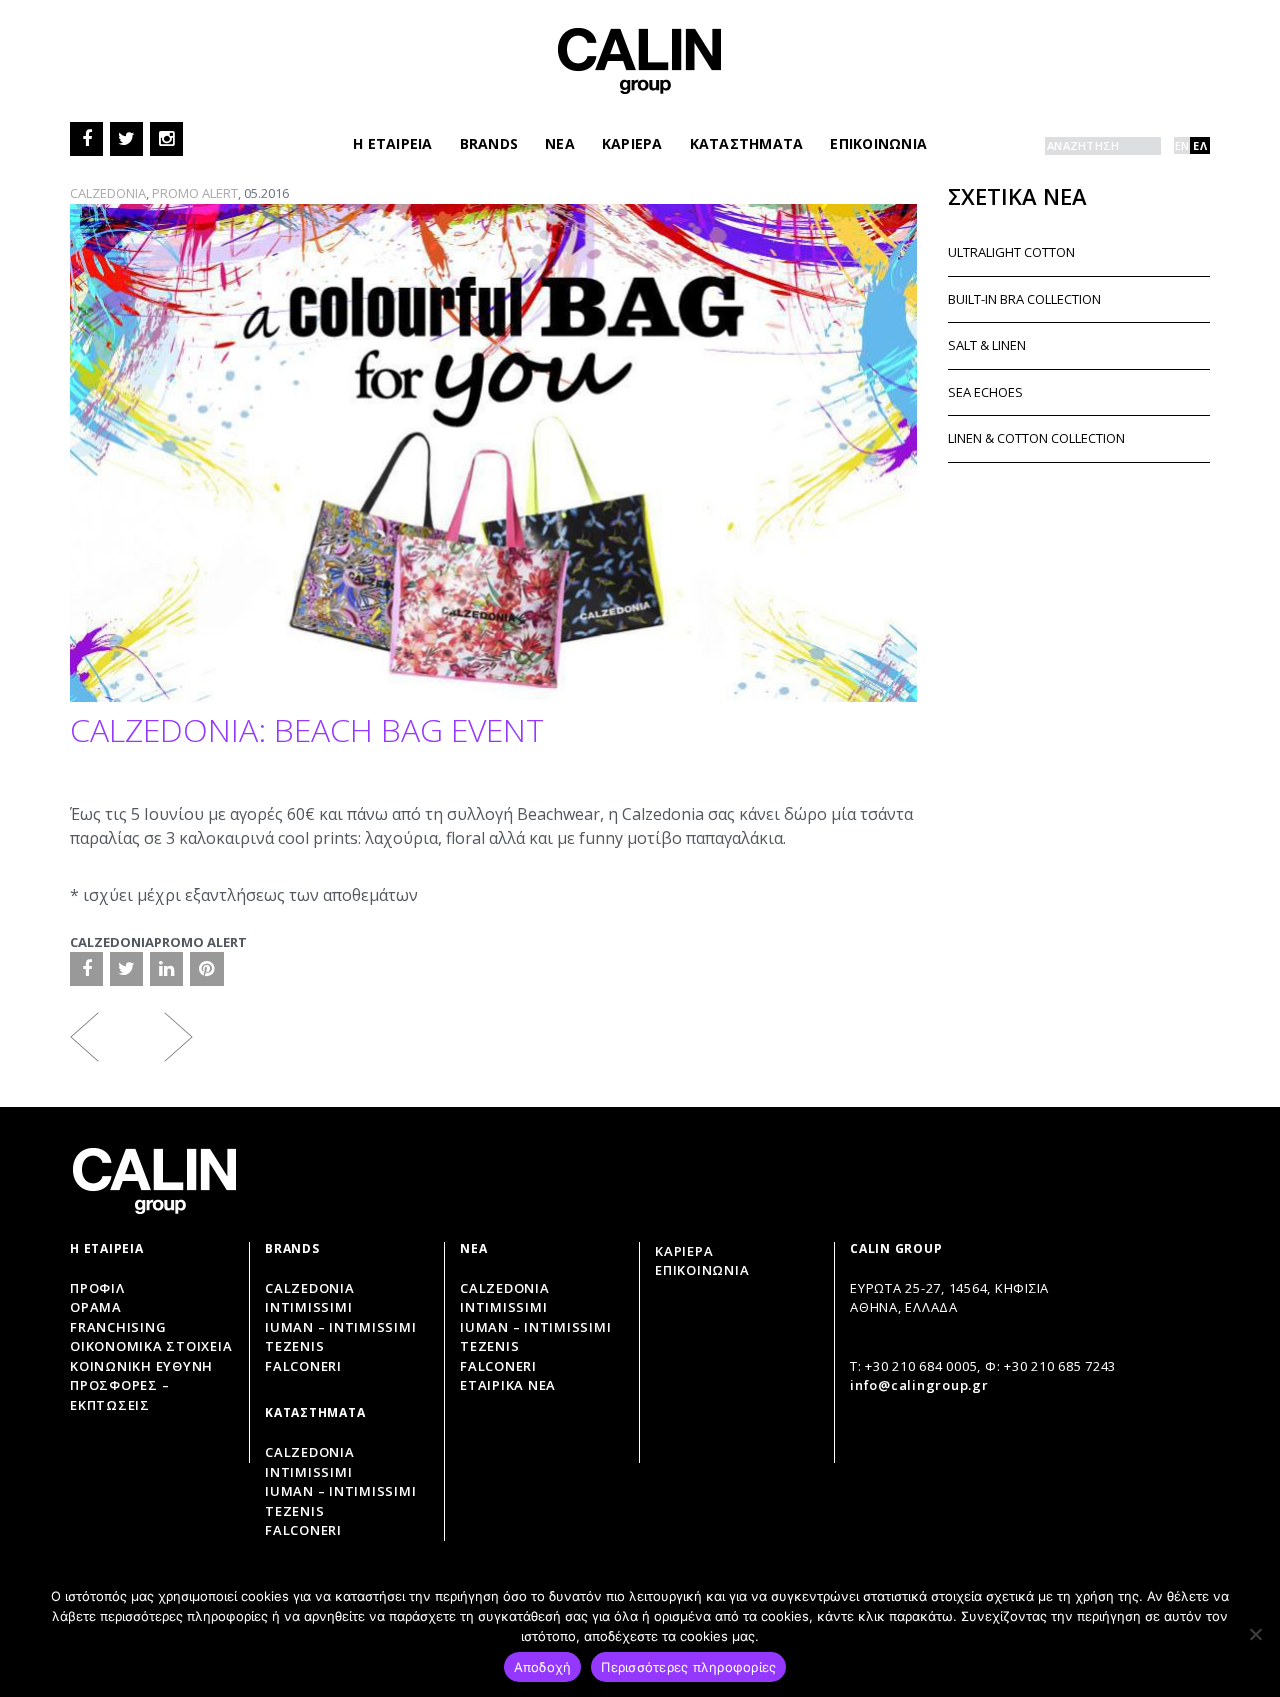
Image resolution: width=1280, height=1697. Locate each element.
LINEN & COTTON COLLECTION (1036, 438)
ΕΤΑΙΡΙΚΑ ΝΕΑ (508, 1385)
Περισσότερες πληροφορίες (688, 1667)
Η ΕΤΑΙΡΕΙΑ (393, 143)
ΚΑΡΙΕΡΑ (632, 143)
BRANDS (489, 143)
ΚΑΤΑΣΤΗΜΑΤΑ (747, 143)
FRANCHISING (118, 1327)
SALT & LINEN (987, 345)
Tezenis (294, 1346)
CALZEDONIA (108, 193)
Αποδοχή (543, 1667)
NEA (560, 143)
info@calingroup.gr (919, 1385)
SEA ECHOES (985, 392)
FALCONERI (498, 1366)
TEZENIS (489, 1346)
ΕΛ (1200, 145)
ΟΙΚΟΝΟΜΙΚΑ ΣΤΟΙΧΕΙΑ (151, 1346)
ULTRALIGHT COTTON (1011, 252)
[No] (1255, 1634)
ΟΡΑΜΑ (96, 1307)
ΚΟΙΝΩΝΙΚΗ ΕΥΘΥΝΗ (141, 1366)
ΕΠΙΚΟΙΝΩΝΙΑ (878, 143)
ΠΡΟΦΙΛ (97, 1288)
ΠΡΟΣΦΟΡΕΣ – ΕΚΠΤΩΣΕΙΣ (119, 1395)
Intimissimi (308, 1307)
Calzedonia (310, 1288)
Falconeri (303, 1366)
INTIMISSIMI (503, 1307)
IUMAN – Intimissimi (340, 1327)
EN (1182, 145)
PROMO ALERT (195, 193)
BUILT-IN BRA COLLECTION (1024, 299)
